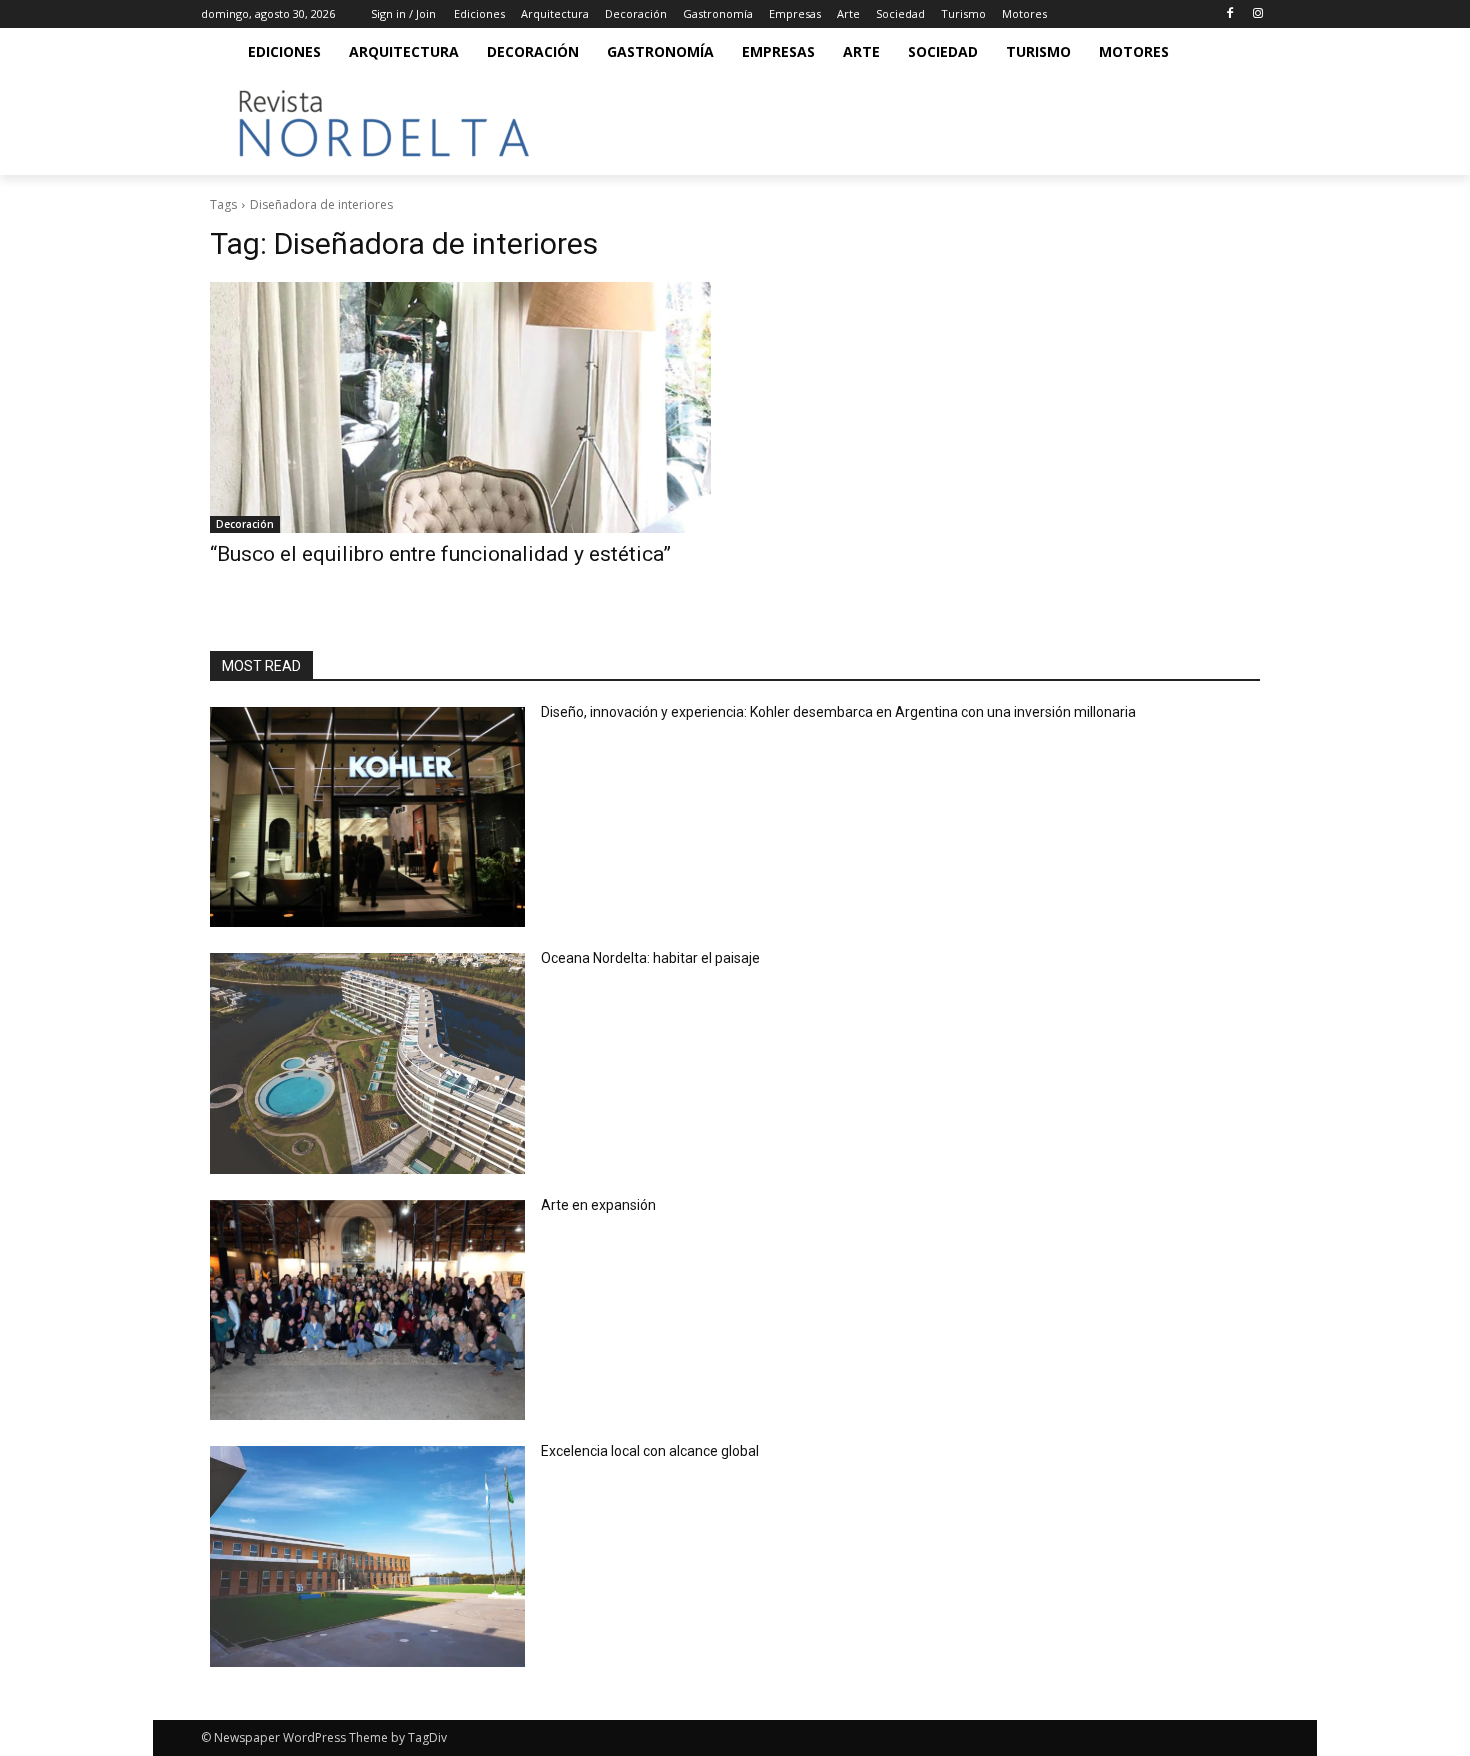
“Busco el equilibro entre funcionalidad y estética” (440, 554)
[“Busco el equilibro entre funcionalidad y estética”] (460, 407)
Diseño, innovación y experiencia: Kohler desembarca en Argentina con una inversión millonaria (838, 712)
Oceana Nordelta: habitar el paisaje (650, 958)
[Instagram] (1257, 14)
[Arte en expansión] (367, 1310)
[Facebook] (1229, 14)
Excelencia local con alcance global (650, 1451)
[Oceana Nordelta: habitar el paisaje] (367, 1063)
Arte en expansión (598, 1205)
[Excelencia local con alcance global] (367, 1556)
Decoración (245, 524)
